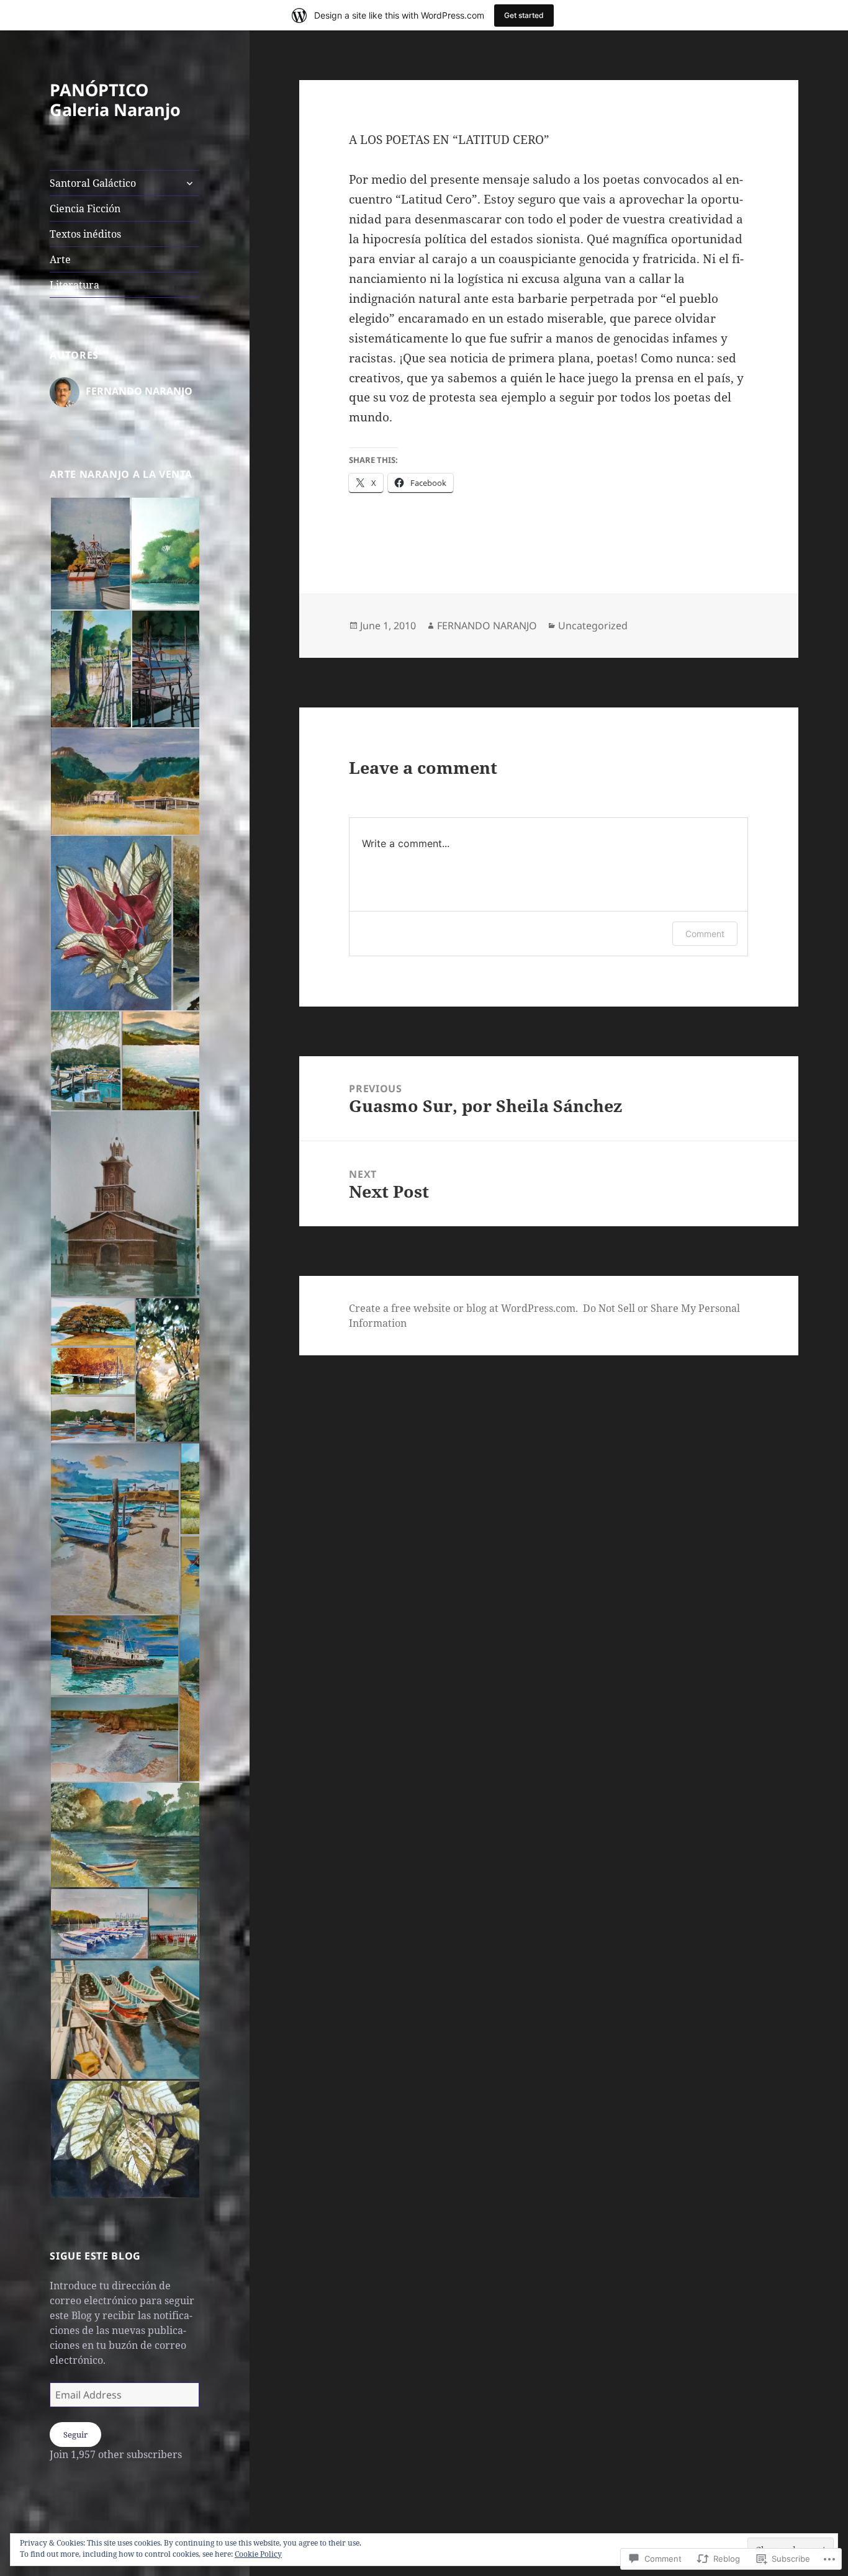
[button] (90, 554)
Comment (705, 934)
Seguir (75, 2435)
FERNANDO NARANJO (487, 626)
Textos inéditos (85, 234)
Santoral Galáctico (93, 183)
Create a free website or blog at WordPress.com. (463, 1308)
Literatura (74, 285)
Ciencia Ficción (85, 209)
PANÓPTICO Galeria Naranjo (115, 100)
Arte (60, 259)
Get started (524, 15)
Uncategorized (593, 626)
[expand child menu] (189, 183)
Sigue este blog (95, 2256)
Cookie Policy (258, 2554)
